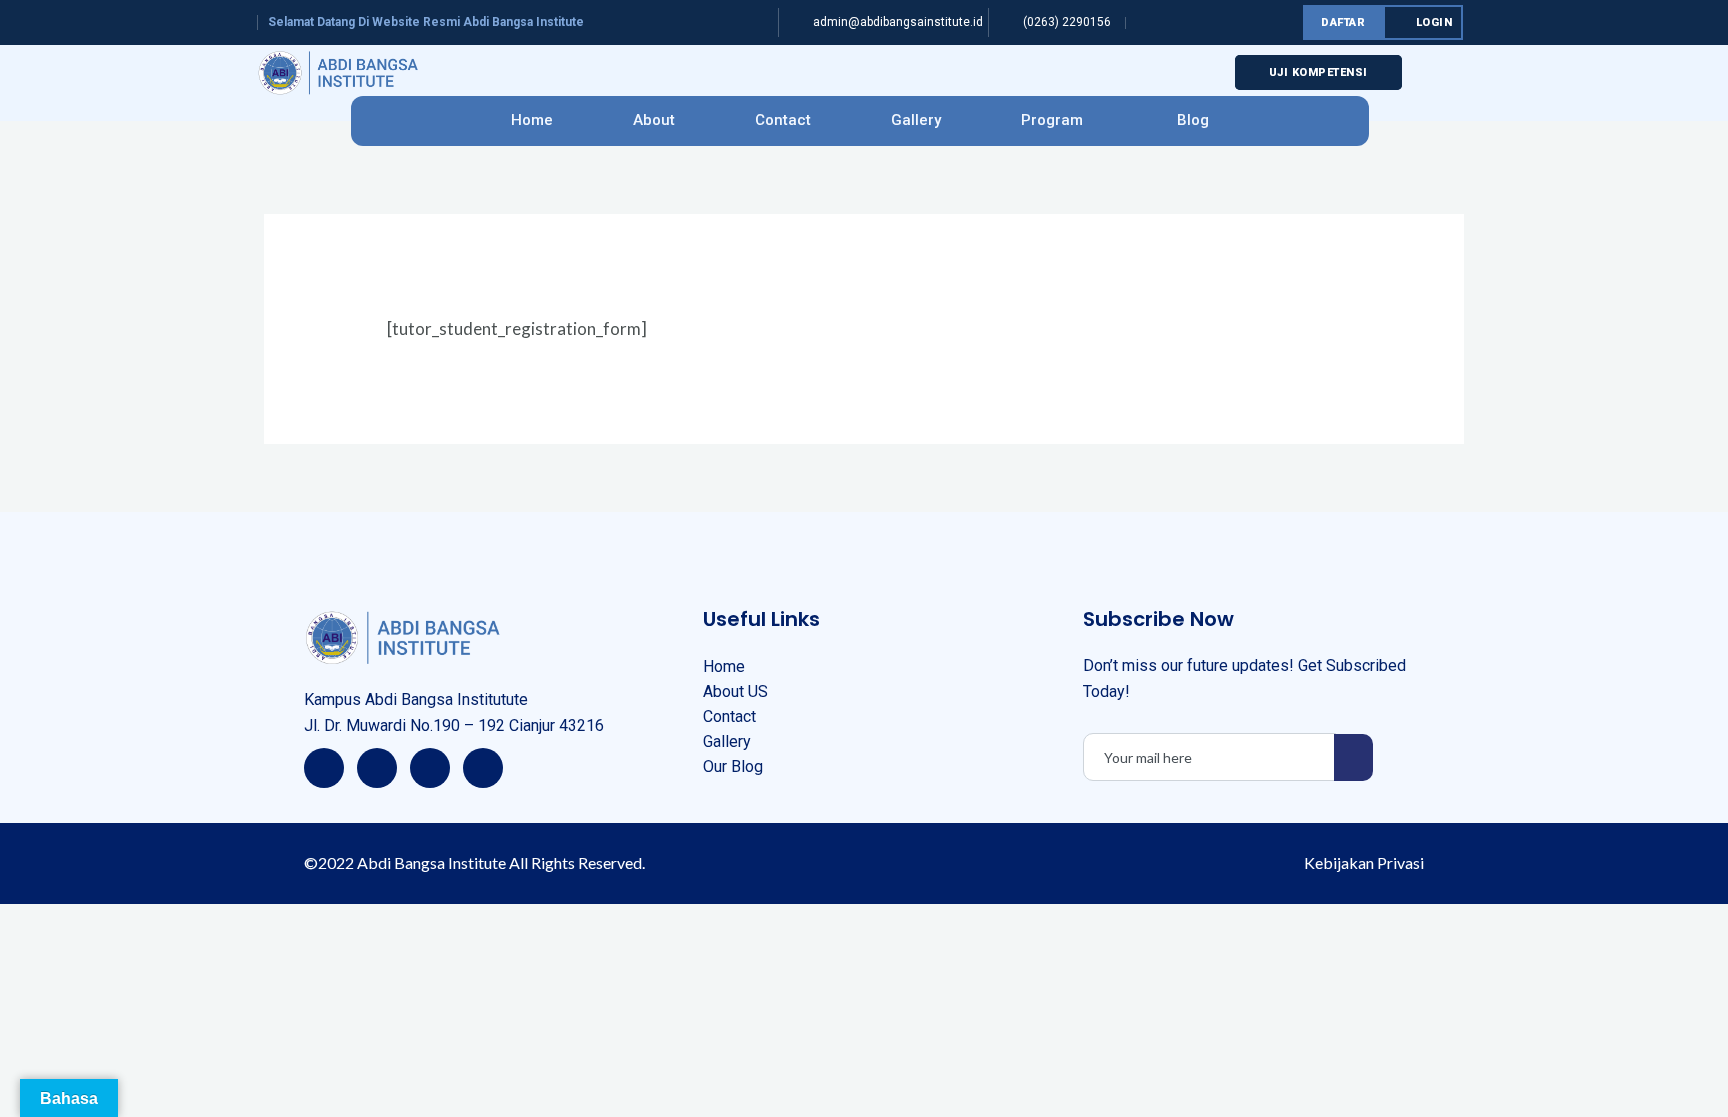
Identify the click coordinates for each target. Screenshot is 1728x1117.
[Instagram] (430, 768)
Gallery (916, 120)
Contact (783, 120)
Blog (1193, 120)
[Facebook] (324, 768)
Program (1052, 120)
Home (532, 120)
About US (735, 691)
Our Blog (733, 766)
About (654, 120)
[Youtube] (483, 768)
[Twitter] (377, 768)
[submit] (1353, 757)
